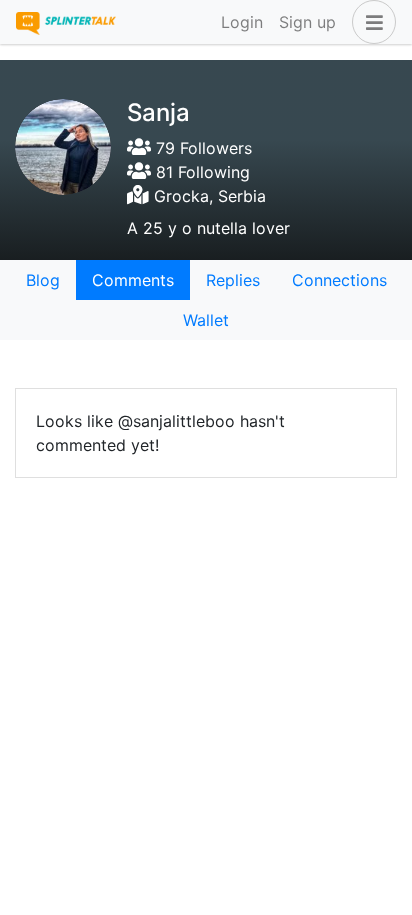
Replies (233, 280)
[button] (370, 22)
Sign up (307, 22)
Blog (43, 280)
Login (242, 22)
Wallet (206, 320)
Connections (339, 280)
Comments (133, 280)
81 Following (200, 172)
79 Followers (201, 148)
